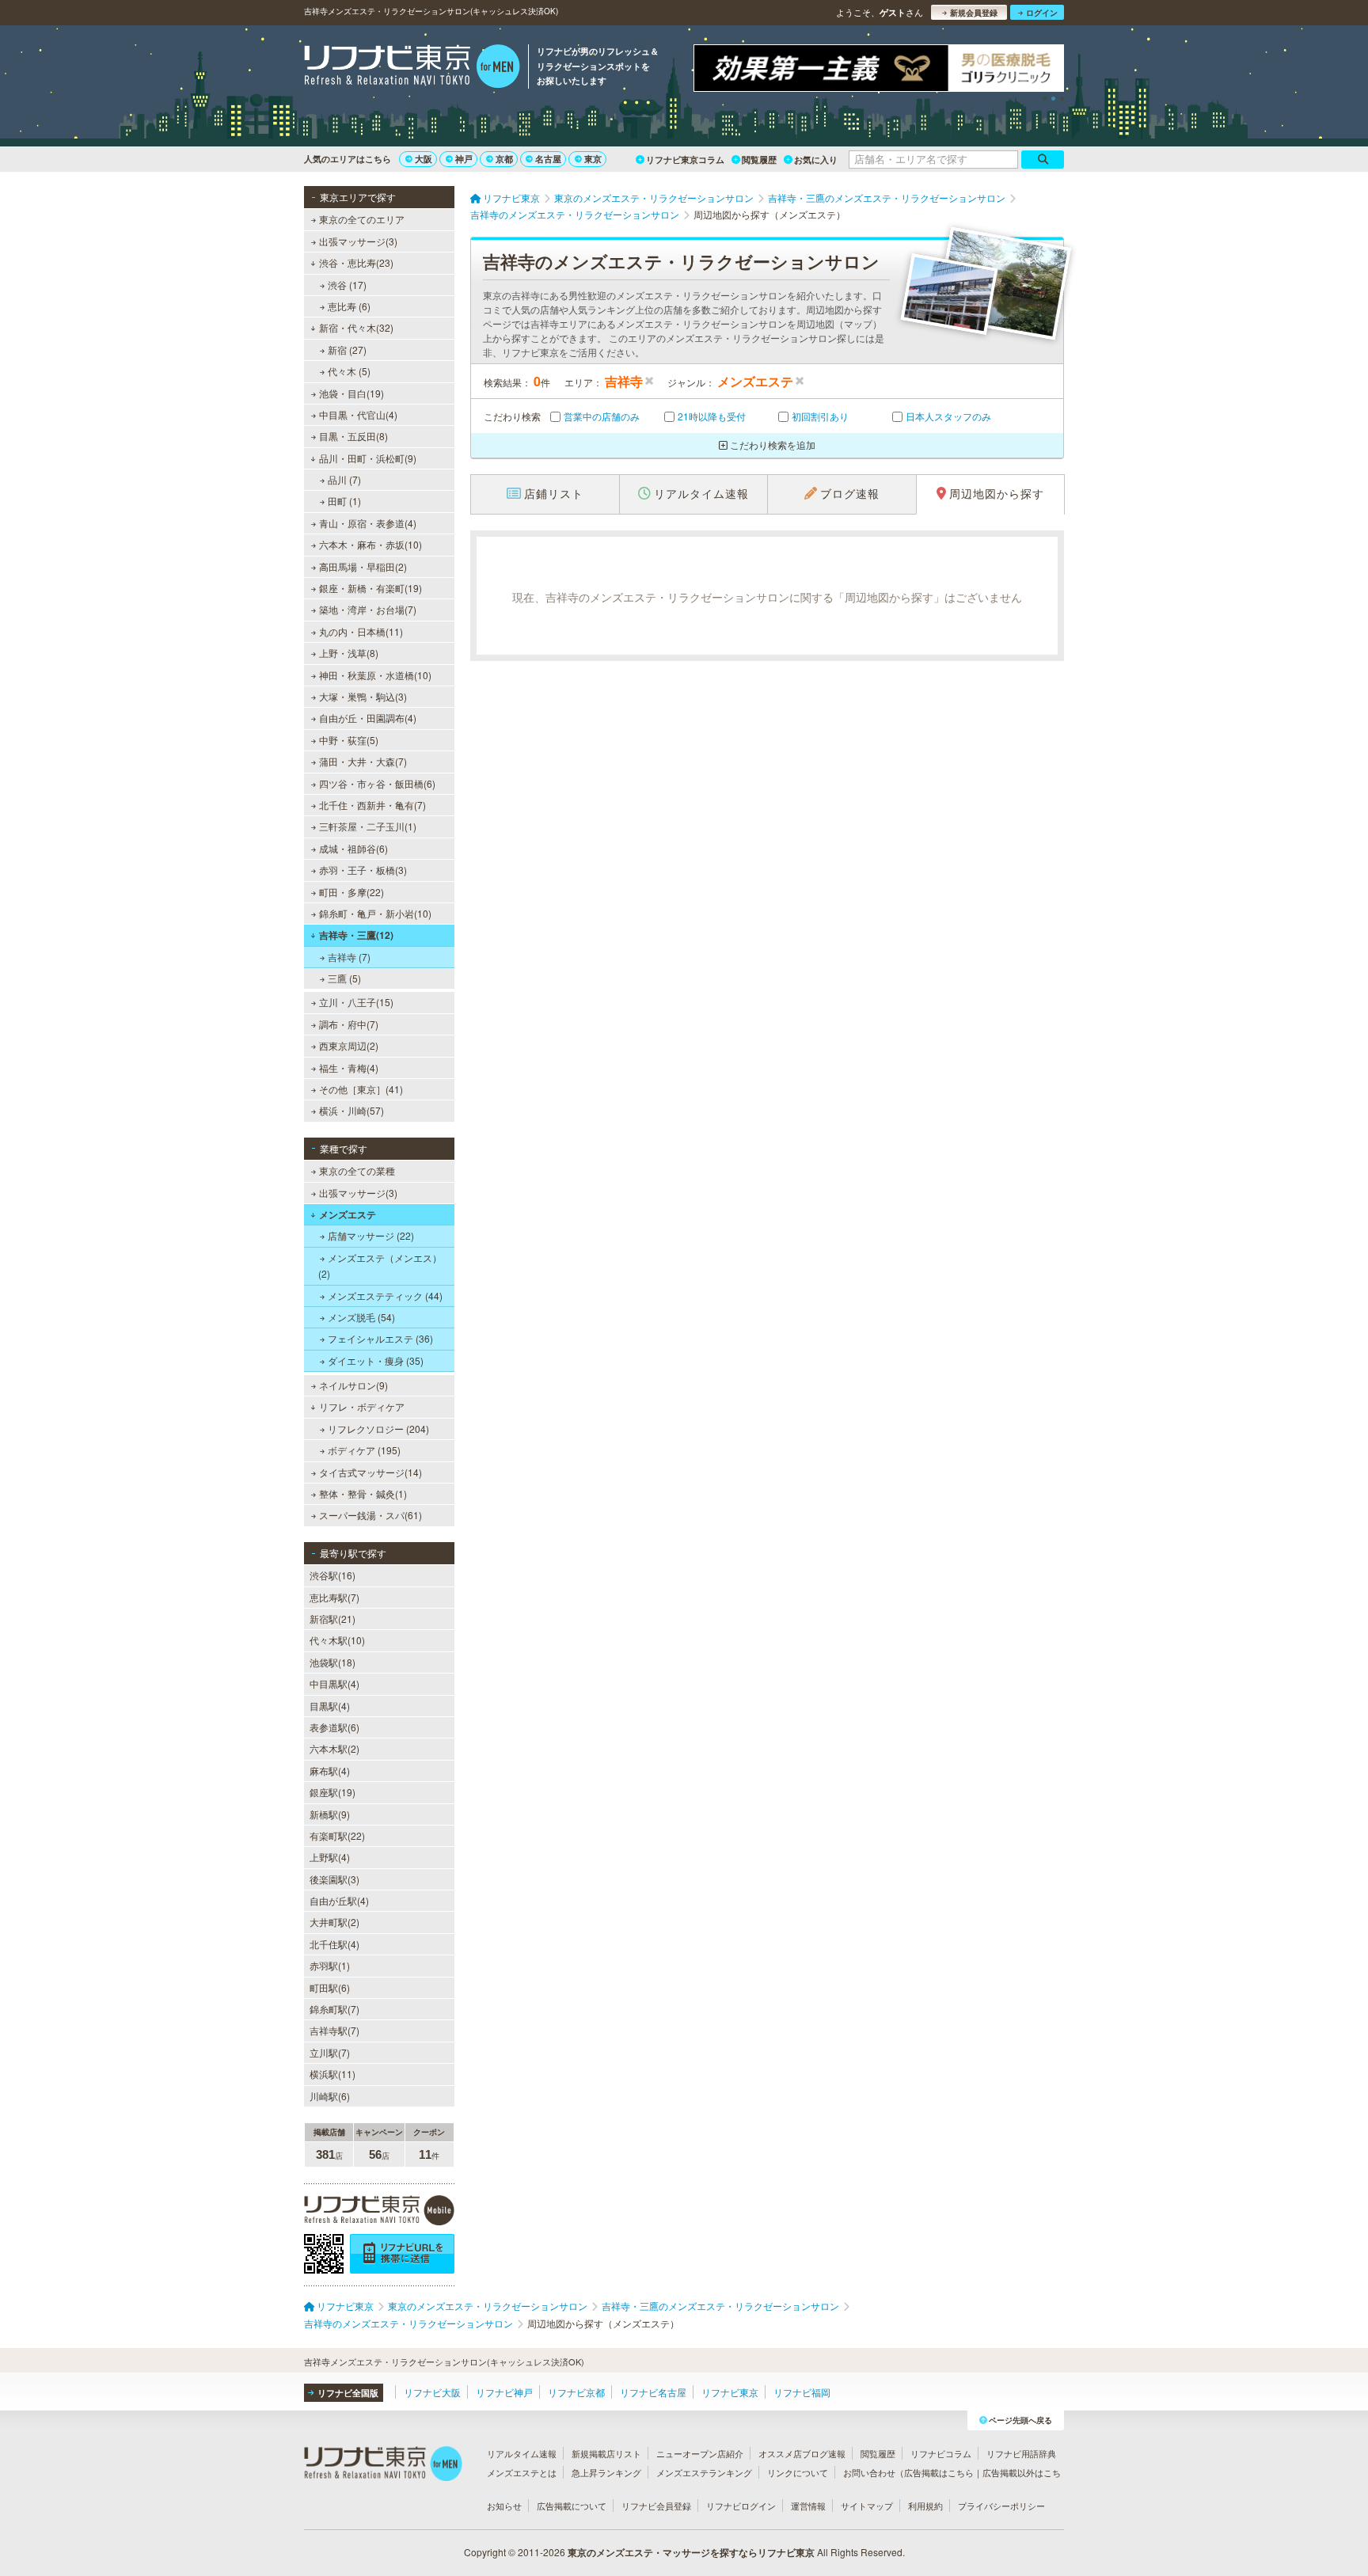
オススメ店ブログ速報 (802, 2453)
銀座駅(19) (332, 1792)
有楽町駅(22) (337, 1835)
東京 (593, 159)
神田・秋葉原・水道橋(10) (375, 675)
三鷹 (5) (344, 978)
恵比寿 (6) (349, 306)
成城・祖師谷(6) (353, 848)
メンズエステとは (522, 2472)
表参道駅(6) (334, 1727)
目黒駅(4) (330, 1706)
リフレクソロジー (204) (378, 1429)
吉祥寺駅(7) (334, 2030)
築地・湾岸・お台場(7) (368, 609)
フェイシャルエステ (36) (380, 1338)
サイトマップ (867, 2506)
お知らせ (504, 2506)
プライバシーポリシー (1001, 2506)
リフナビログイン (741, 2506)
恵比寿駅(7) (334, 1597)
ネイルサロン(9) (353, 1385)
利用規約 (925, 2506)
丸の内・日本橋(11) (361, 631)
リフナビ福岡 (802, 2392)
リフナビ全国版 (348, 2393)
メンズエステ (348, 1214)
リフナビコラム (941, 2453)
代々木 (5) (349, 371)
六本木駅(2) (334, 1748)
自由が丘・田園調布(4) (368, 718)
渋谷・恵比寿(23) (356, 262)
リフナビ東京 (730, 2392)
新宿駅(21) (332, 1619)
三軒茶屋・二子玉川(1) (368, 826)
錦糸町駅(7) (334, 2009)
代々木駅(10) (337, 1640)
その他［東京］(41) (361, 1089)
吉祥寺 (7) (349, 957)
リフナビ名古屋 (653, 2392)
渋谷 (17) (347, 285)
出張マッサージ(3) (358, 241)
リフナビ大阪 (432, 2392)
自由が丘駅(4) (339, 1900)
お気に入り (816, 160)
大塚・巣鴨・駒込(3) (363, 696)
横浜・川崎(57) (351, 1110)
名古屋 (548, 159)
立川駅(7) (330, 2052)
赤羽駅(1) (330, 1965)
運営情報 (808, 2506)
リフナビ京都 (576, 2392)
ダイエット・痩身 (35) (376, 1360)
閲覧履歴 (759, 160)
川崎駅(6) (330, 2096)
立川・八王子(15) (356, 1002)
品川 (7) (344, 479)
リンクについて (798, 2472)
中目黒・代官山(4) (358, 414)
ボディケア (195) (364, 1450)
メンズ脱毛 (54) (361, 1317)
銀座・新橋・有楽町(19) (370, 588)
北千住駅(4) (334, 1944)
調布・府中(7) (349, 1024)
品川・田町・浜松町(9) (368, 458)
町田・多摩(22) (351, 892)
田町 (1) (344, 501)
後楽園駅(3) (334, 1879)
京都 (504, 159)
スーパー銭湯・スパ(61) (370, 1515)
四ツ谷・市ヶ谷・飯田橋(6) (377, 783)
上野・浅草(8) (349, 653)
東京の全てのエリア (362, 219)
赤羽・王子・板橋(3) (363, 870)
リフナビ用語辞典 (1021, 2453)
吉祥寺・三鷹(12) (356, 935)
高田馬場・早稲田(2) (363, 566)
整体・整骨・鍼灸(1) (363, 1493)
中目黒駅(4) (334, 1683)
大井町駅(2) (334, 1922)
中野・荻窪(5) (349, 740)
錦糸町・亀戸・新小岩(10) (375, 913)
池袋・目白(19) (351, 393)
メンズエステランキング (704, 2472)
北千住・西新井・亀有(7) (372, 805)
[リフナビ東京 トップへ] (412, 68)
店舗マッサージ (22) (371, 1235)
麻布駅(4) (330, 1771)
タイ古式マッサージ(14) (370, 1472)
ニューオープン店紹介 (700, 2453)
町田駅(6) (330, 1987)
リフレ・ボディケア (362, 1406)
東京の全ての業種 (357, 1170)
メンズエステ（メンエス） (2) (380, 1265)
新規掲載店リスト (606, 2453)
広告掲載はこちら (939, 2472)
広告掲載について (572, 2506)
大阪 (424, 159)
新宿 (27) (347, 350)
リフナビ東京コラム (685, 160)
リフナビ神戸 (504, 2392)
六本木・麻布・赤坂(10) (370, 544)
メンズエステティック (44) (385, 1296)
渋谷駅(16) (332, 1575)
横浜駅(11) (332, 2074)
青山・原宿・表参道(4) (368, 523)
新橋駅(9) (330, 1814)
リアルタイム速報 (522, 2453)
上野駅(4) (330, 1857)
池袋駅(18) (332, 1662)
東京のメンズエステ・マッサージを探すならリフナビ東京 (691, 2552)
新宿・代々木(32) (356, 327)
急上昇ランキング (606, 2472)
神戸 (464, 159)
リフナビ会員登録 (656, 2506)
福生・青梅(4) (349, 1068)
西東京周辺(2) (349, 1045)
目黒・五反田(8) (353, 436)
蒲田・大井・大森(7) (363, 761)
